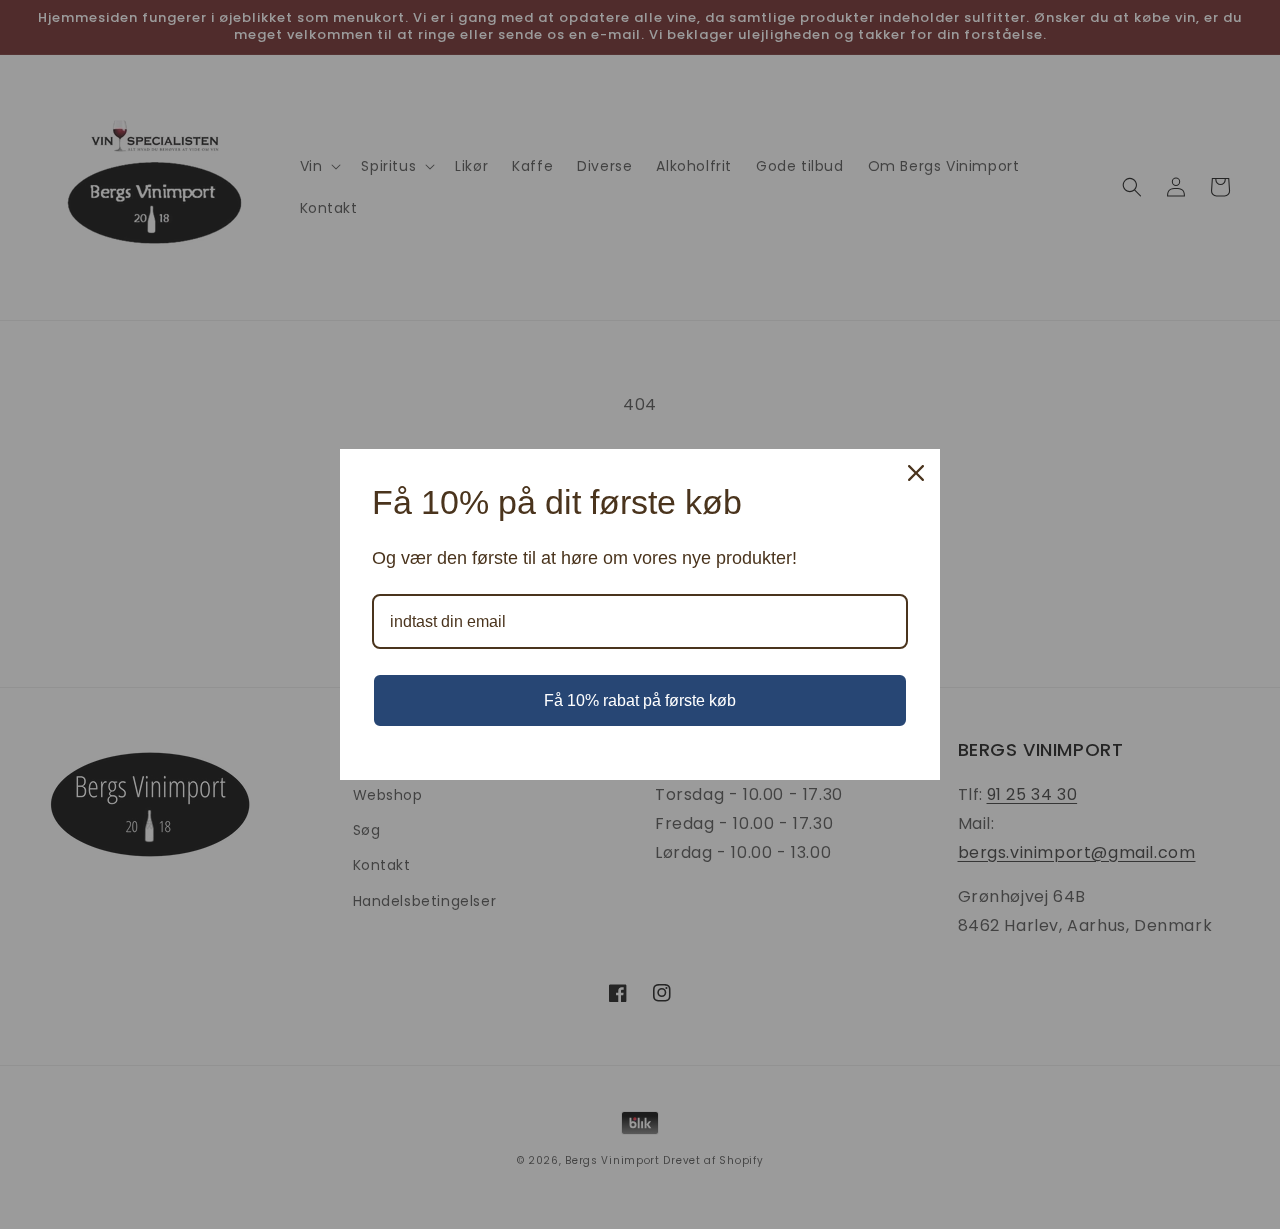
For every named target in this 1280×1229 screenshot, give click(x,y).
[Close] (916, 473)
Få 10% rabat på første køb (640, 700)
